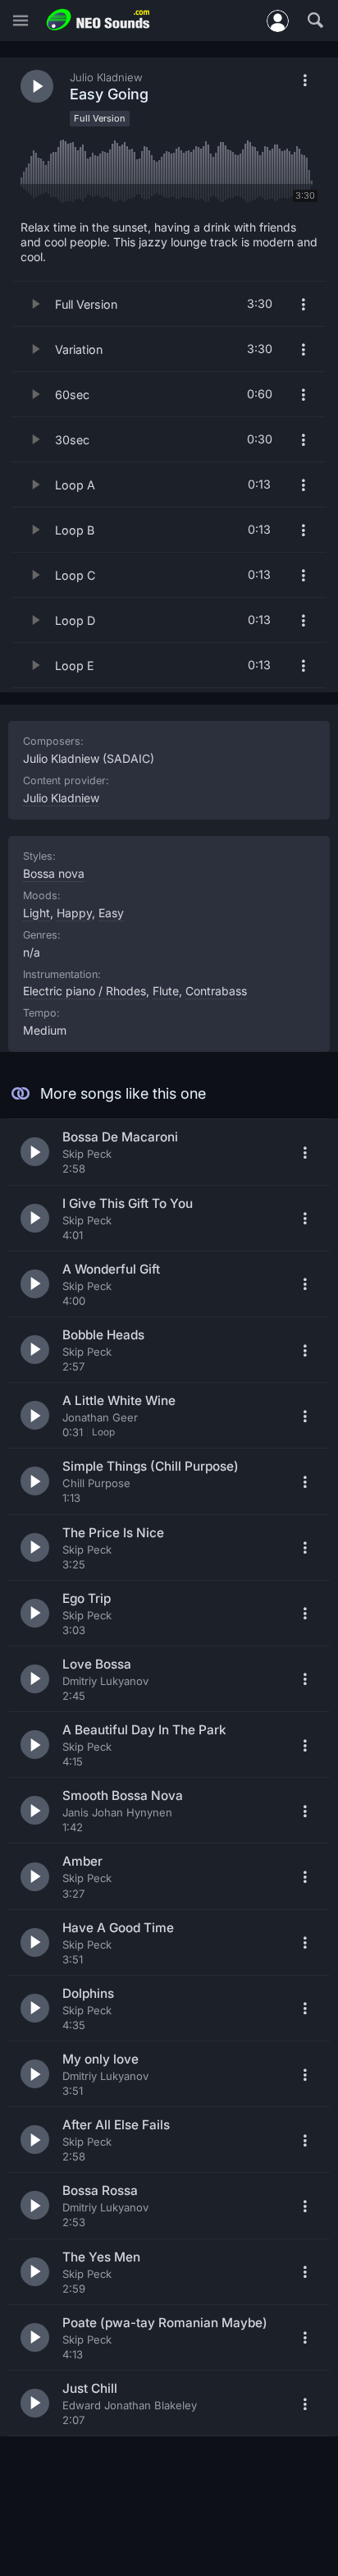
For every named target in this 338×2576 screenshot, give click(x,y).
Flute (166, 991)
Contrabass (216, 991)
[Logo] (98, 20)
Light (37, 913)
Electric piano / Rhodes (84, 991)
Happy (74, 913)
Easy (111, 913)
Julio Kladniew (61, 798)
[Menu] (21, 21)
